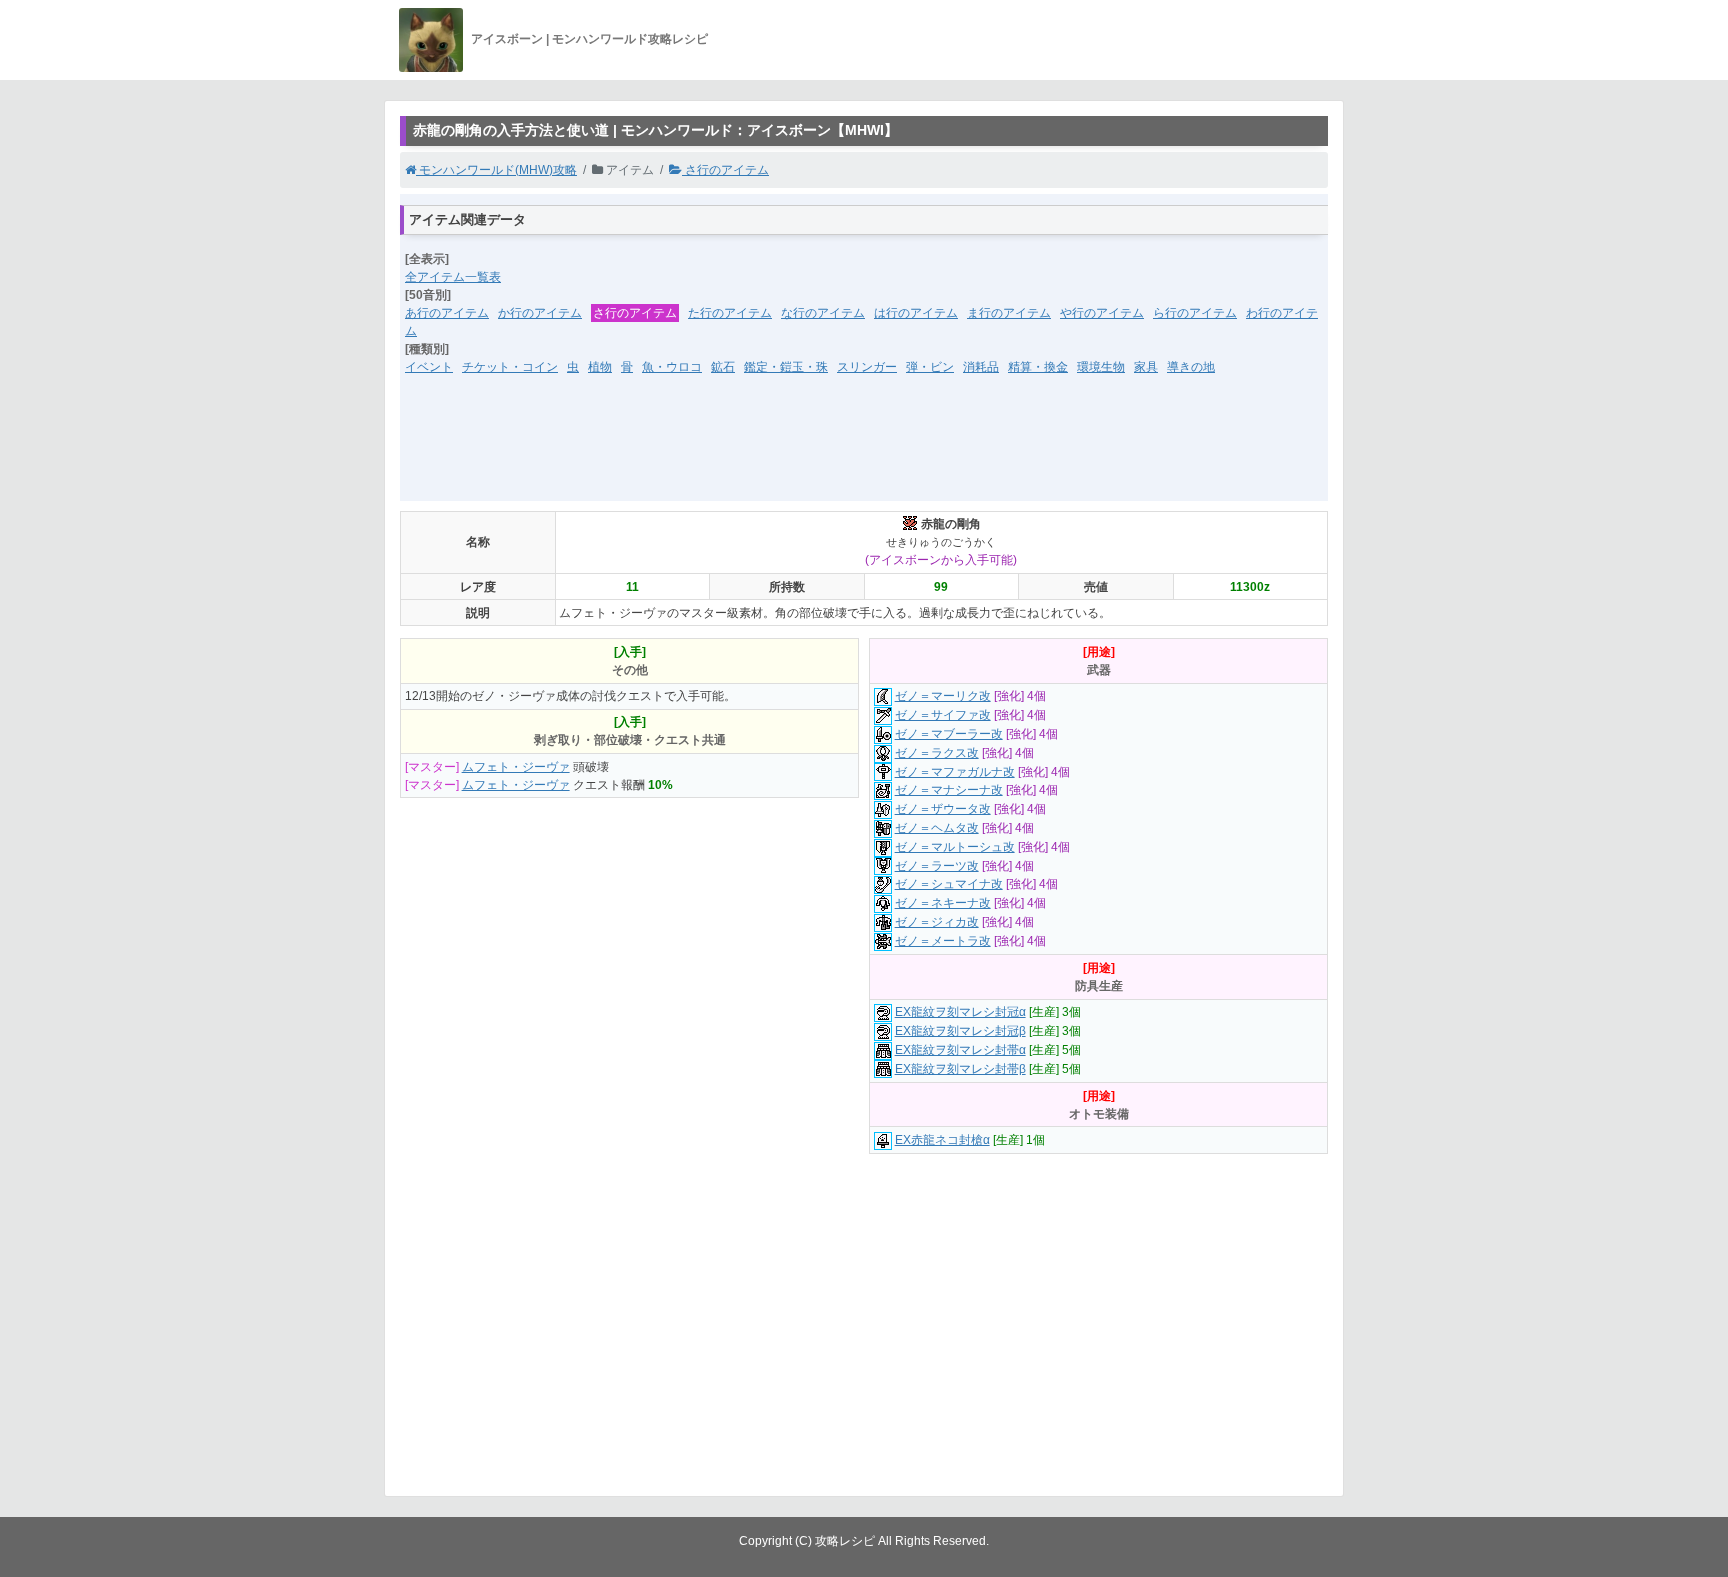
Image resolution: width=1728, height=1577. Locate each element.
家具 (1146, 367)
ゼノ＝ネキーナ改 (943, 903)
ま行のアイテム (1009, 313)
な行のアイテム (823, 313)
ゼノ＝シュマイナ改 (949, 884)
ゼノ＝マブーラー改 (949, 734)
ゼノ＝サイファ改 (943, 715)
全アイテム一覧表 (453, 277)
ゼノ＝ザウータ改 (943, 809)
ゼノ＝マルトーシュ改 (955, 847)
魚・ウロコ (672, 367)
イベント (429, 367)
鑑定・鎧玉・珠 (786, 367)
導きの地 (1191, 367)
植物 (600, 367)
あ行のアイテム (447, 313)
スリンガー (867, 367)
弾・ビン (930, 367)
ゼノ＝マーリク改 (943, 696)
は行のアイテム (916, 313)
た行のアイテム (730, 313)
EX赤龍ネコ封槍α (942, 1140)
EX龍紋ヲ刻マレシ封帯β (960, 1069)
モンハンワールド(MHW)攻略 (496, 170)
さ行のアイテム (725, 170)
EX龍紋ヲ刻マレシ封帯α (960, 1050)
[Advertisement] (864, 451)
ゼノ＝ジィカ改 (937, 922)
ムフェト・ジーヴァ (516, 767)
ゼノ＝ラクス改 (937, 753)
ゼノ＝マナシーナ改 (949, 790)
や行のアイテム (1102, 313)
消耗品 (981, 367)
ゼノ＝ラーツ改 (937, 866)
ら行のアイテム (1195, 313)
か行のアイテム (540, 313)
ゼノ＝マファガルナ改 (955, 772)
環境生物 (1101, 367)
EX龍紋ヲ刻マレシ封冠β (960, 1031)
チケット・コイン (510, 367)
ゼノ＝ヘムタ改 (937, 828)
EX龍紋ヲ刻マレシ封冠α (960, 1012)
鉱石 (723, 367)
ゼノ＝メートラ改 (943, 941)
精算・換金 (1038, 367)
